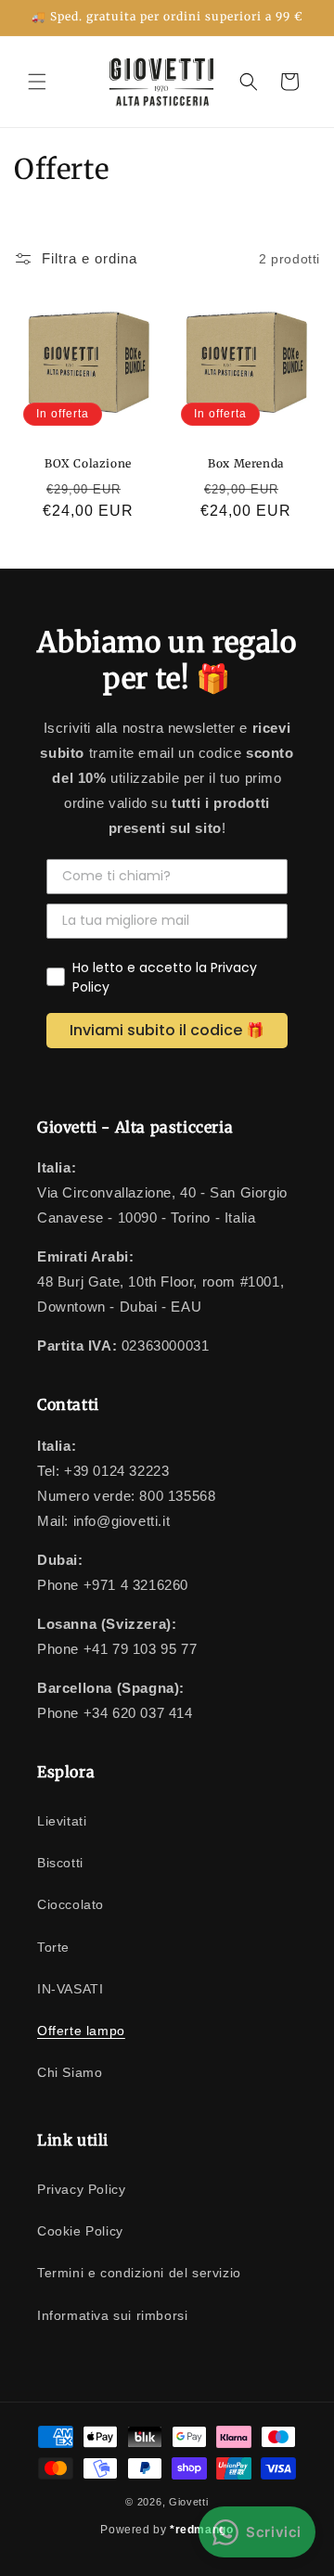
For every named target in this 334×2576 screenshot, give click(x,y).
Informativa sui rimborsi (112, 2315)
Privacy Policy (81, 2189)
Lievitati (62, 1821)
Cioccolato (71, 1904)
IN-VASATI (70, 1989)
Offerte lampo (81, 2031)
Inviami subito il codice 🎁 (167, 1030)
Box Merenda (246, 463)
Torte (53, 1947)
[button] (37, 82)
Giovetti (189, 2502)
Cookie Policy (80, 2231)
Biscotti (60, 1863)
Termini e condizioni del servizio (139, 2273)
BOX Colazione (88, 463)
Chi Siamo (70, 2072)
